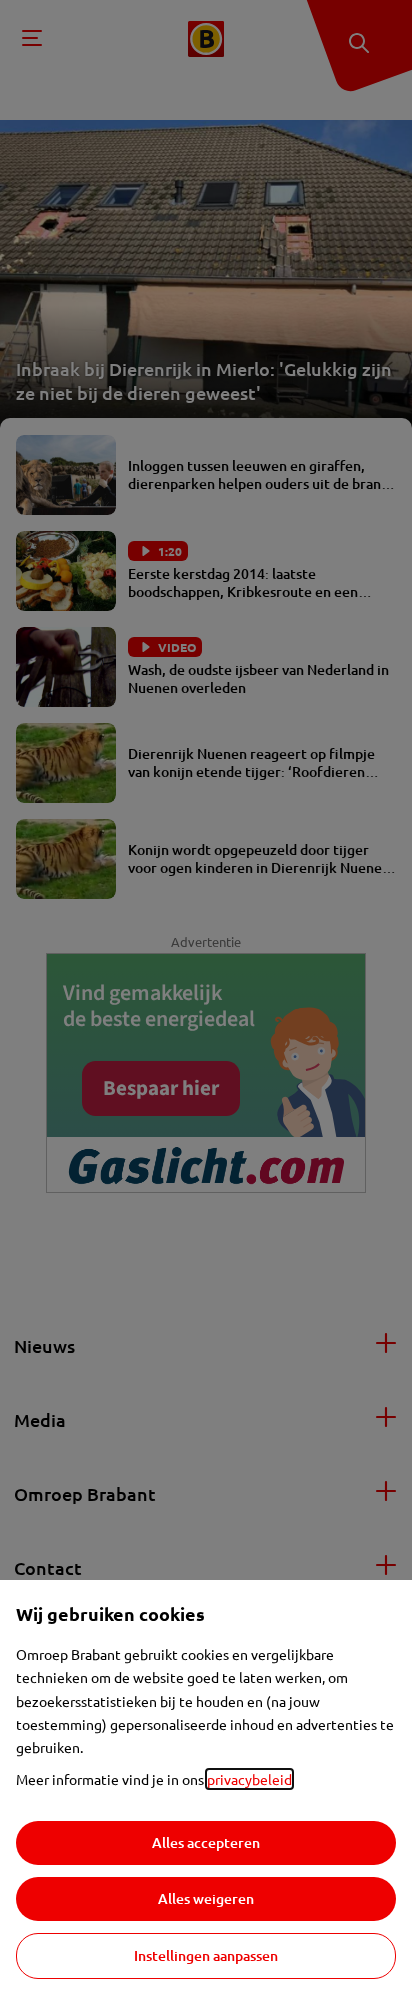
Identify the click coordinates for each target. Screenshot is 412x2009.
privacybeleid (249, 1779)
